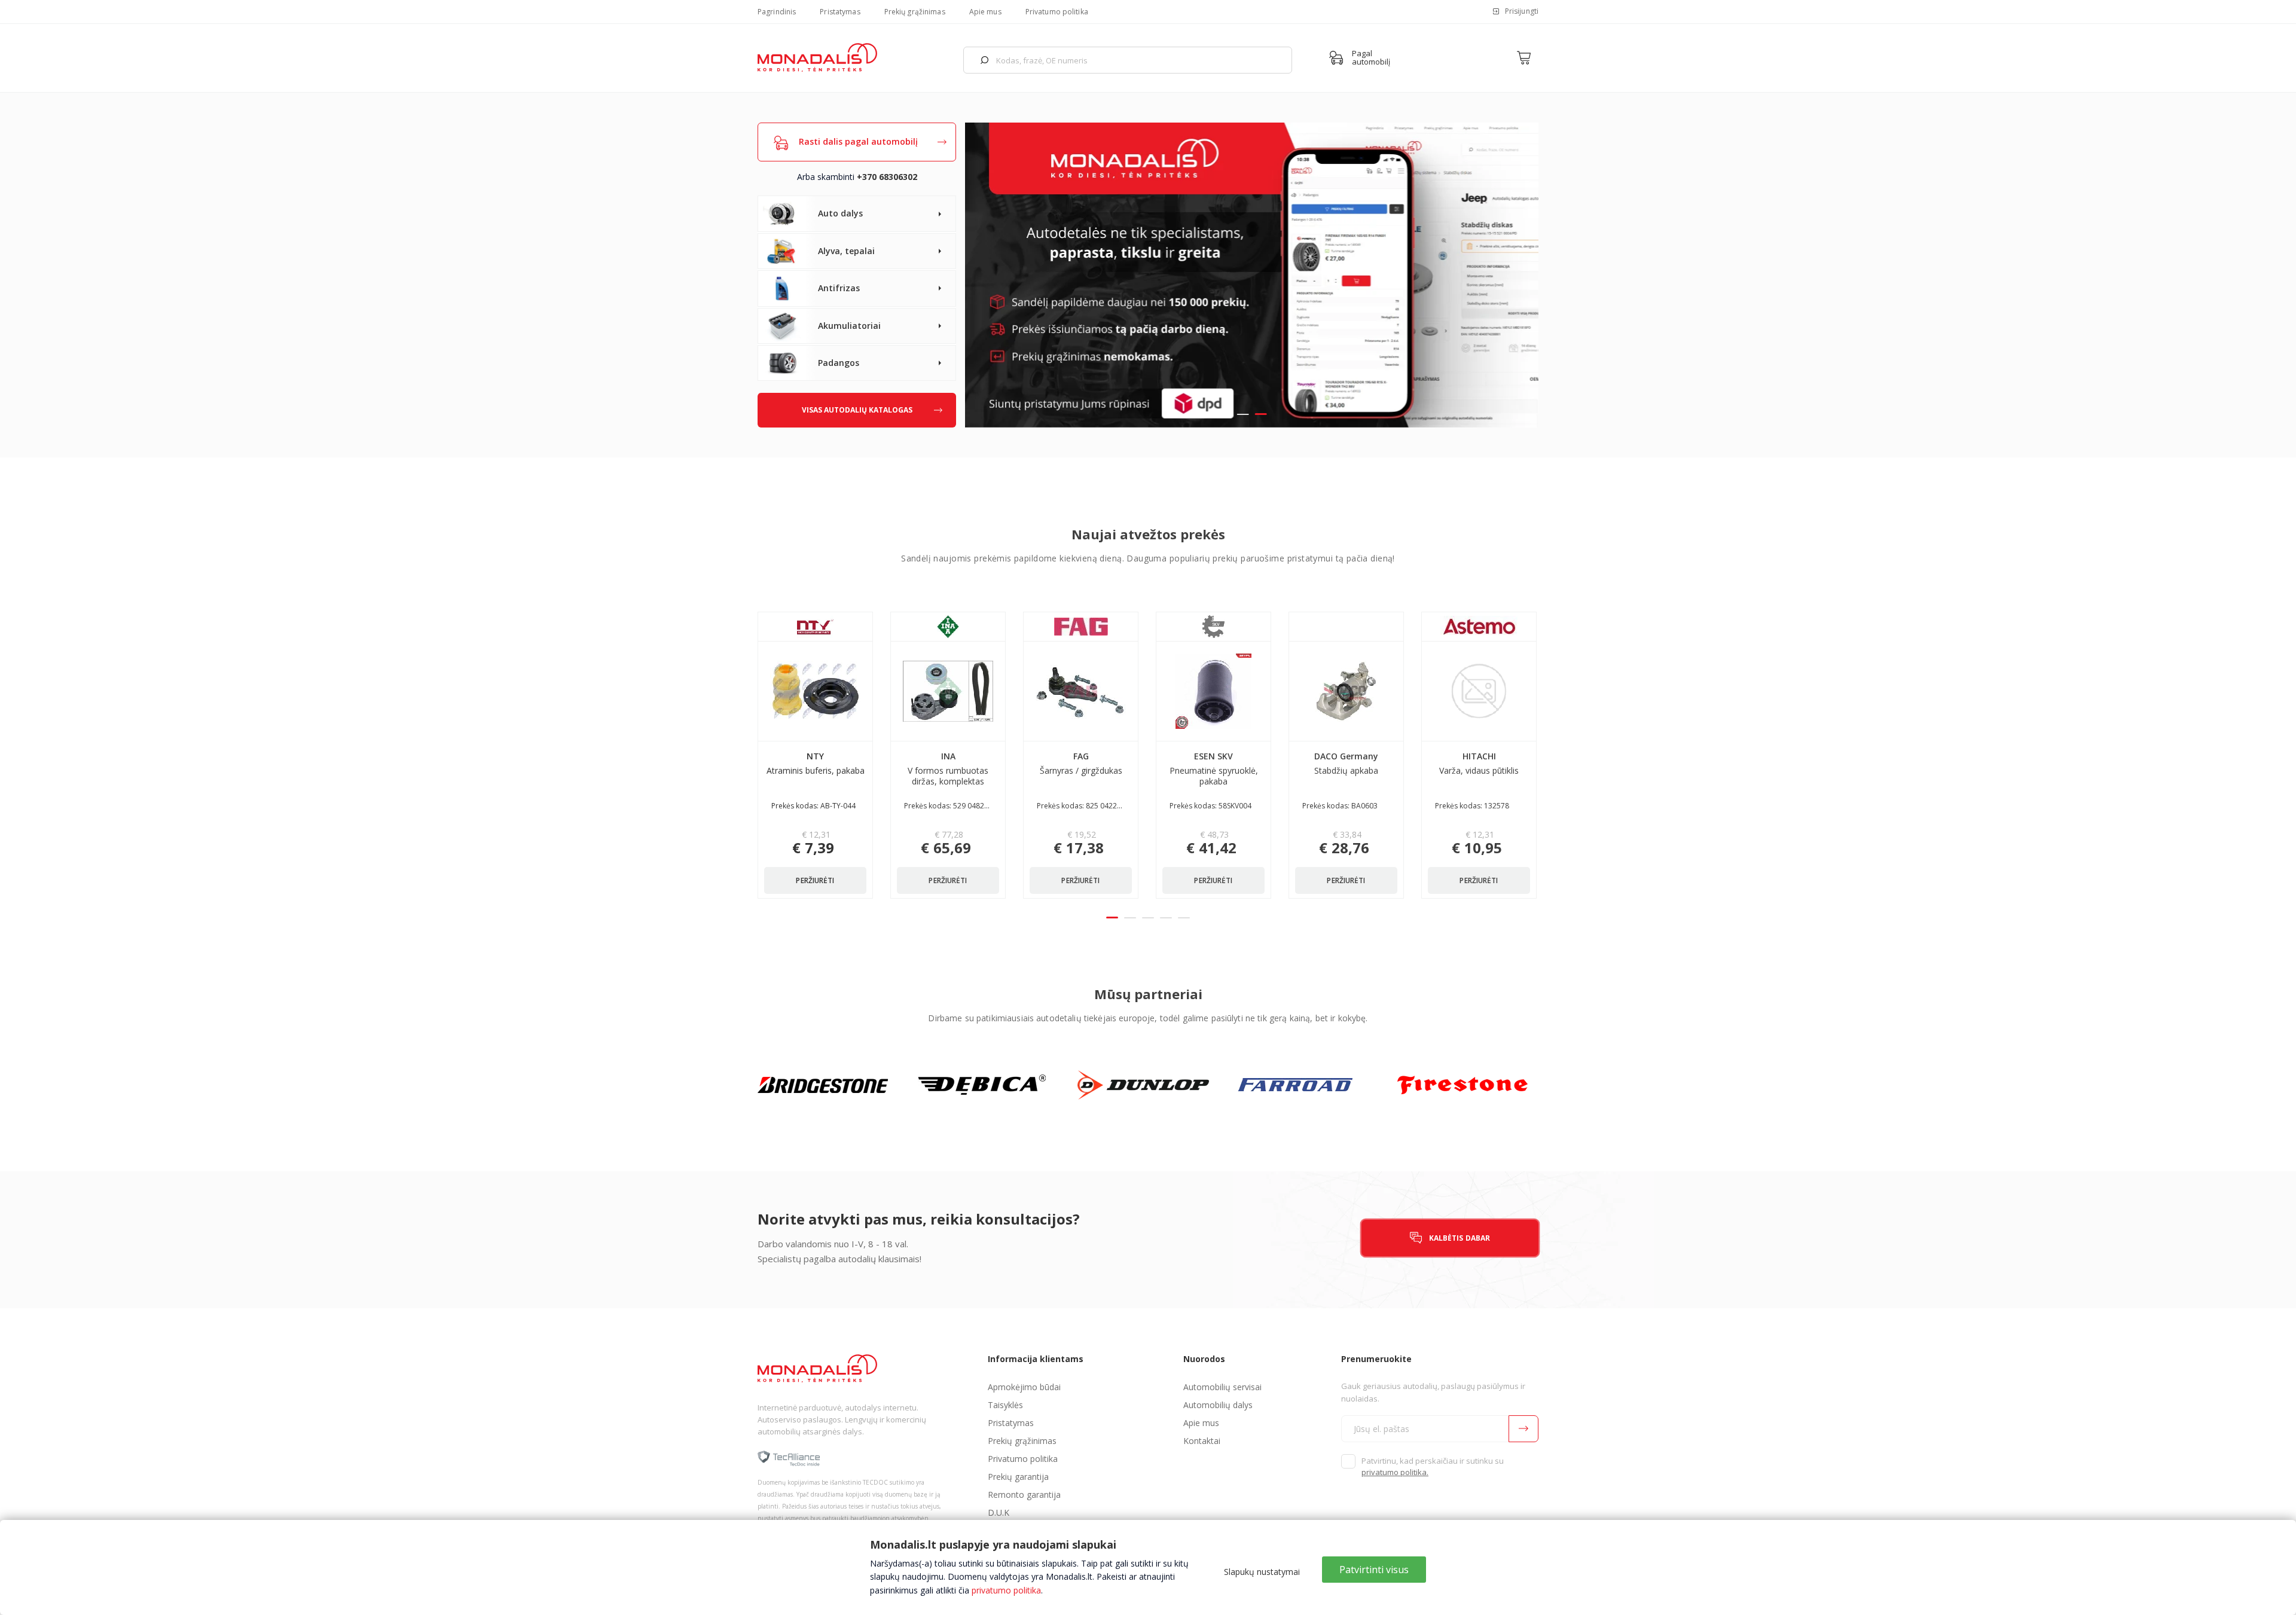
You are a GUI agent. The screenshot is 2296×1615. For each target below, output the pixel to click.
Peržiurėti (815, 880)
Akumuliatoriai (849, 326)
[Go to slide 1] (1243, 414)
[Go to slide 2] (1261, 414)
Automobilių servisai (1222, 1387)
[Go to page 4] (1166, 918)
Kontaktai (1202, 1441)
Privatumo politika (1057, 12)
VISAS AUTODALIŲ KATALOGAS (857, 410)
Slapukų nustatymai (1262, 1572)
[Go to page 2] (1130, 918)
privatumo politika (1006, 1590)
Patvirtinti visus (1374, 1570)
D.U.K (999, 1512)
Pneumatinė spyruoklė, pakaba (1214, 769)
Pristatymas (840, 12)
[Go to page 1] (1112, 918)
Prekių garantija (1018, 1477)
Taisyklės (1005, 1405)
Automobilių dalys (1218, 1405)
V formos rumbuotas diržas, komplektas (948, 769)
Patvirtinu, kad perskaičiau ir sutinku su (1433, 1467)
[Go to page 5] (1184, 918)
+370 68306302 (887, 177)
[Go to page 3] (1148, 918)
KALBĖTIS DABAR (1460, 1238)
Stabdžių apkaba (1346, 763)
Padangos (839, 363)
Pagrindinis (777, 12)
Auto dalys (840, 213)
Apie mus (985, 12)
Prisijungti (1522, 11)
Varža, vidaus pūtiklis (1479, 763)
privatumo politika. (1395, 1472)
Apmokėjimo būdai (1024, 1387)
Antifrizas (839, 288)
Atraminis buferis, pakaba (816, 763)
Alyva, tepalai (846, 251)
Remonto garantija (1024, 1495)
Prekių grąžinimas (915, 12)
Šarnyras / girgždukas (1081, 763)
